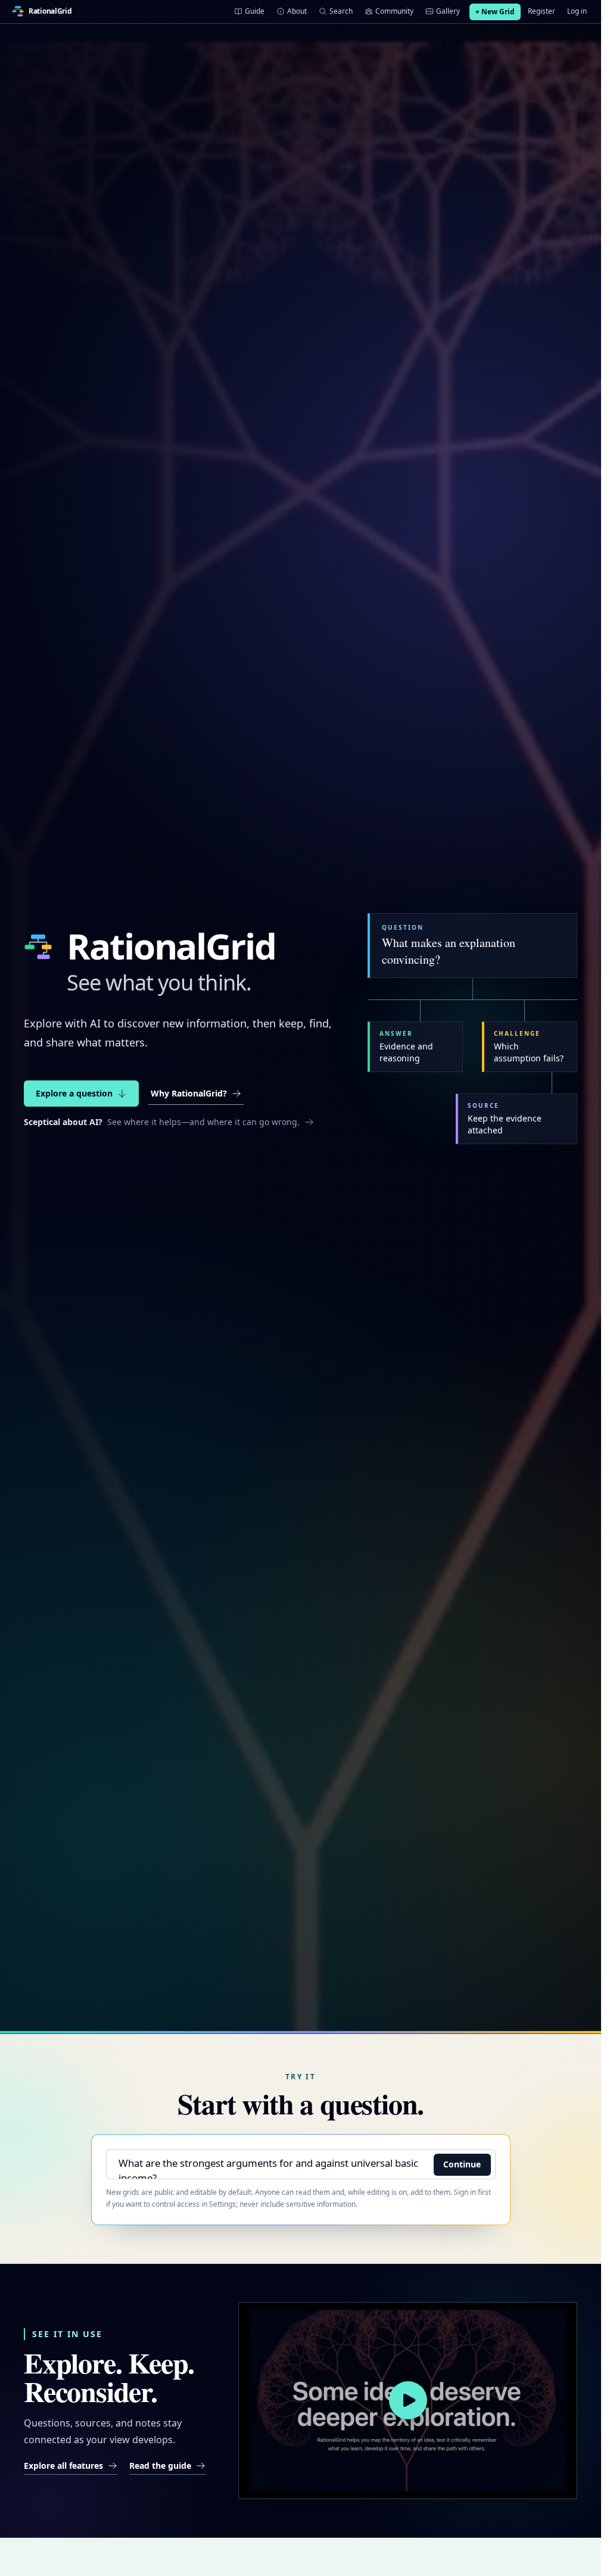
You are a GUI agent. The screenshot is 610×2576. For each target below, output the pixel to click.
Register (541, 11)
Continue (462, 2164)
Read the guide (160, 2466)
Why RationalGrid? (189, 1093)
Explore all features (63, 2466)
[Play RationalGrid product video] (408, 2401)
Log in (577, 11)
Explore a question (74, 1093)
